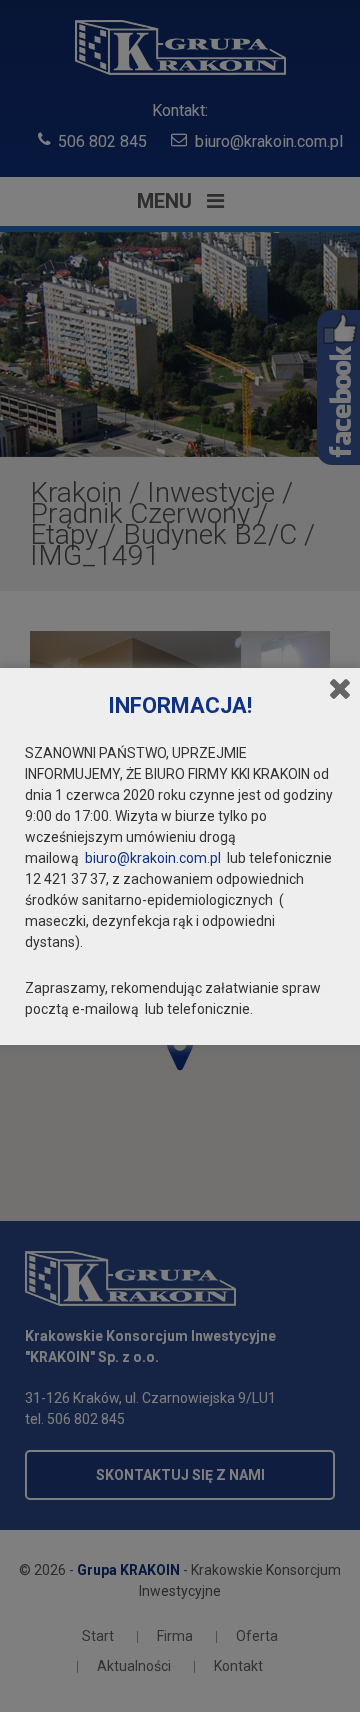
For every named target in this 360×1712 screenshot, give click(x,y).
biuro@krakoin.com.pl (153, 858)
